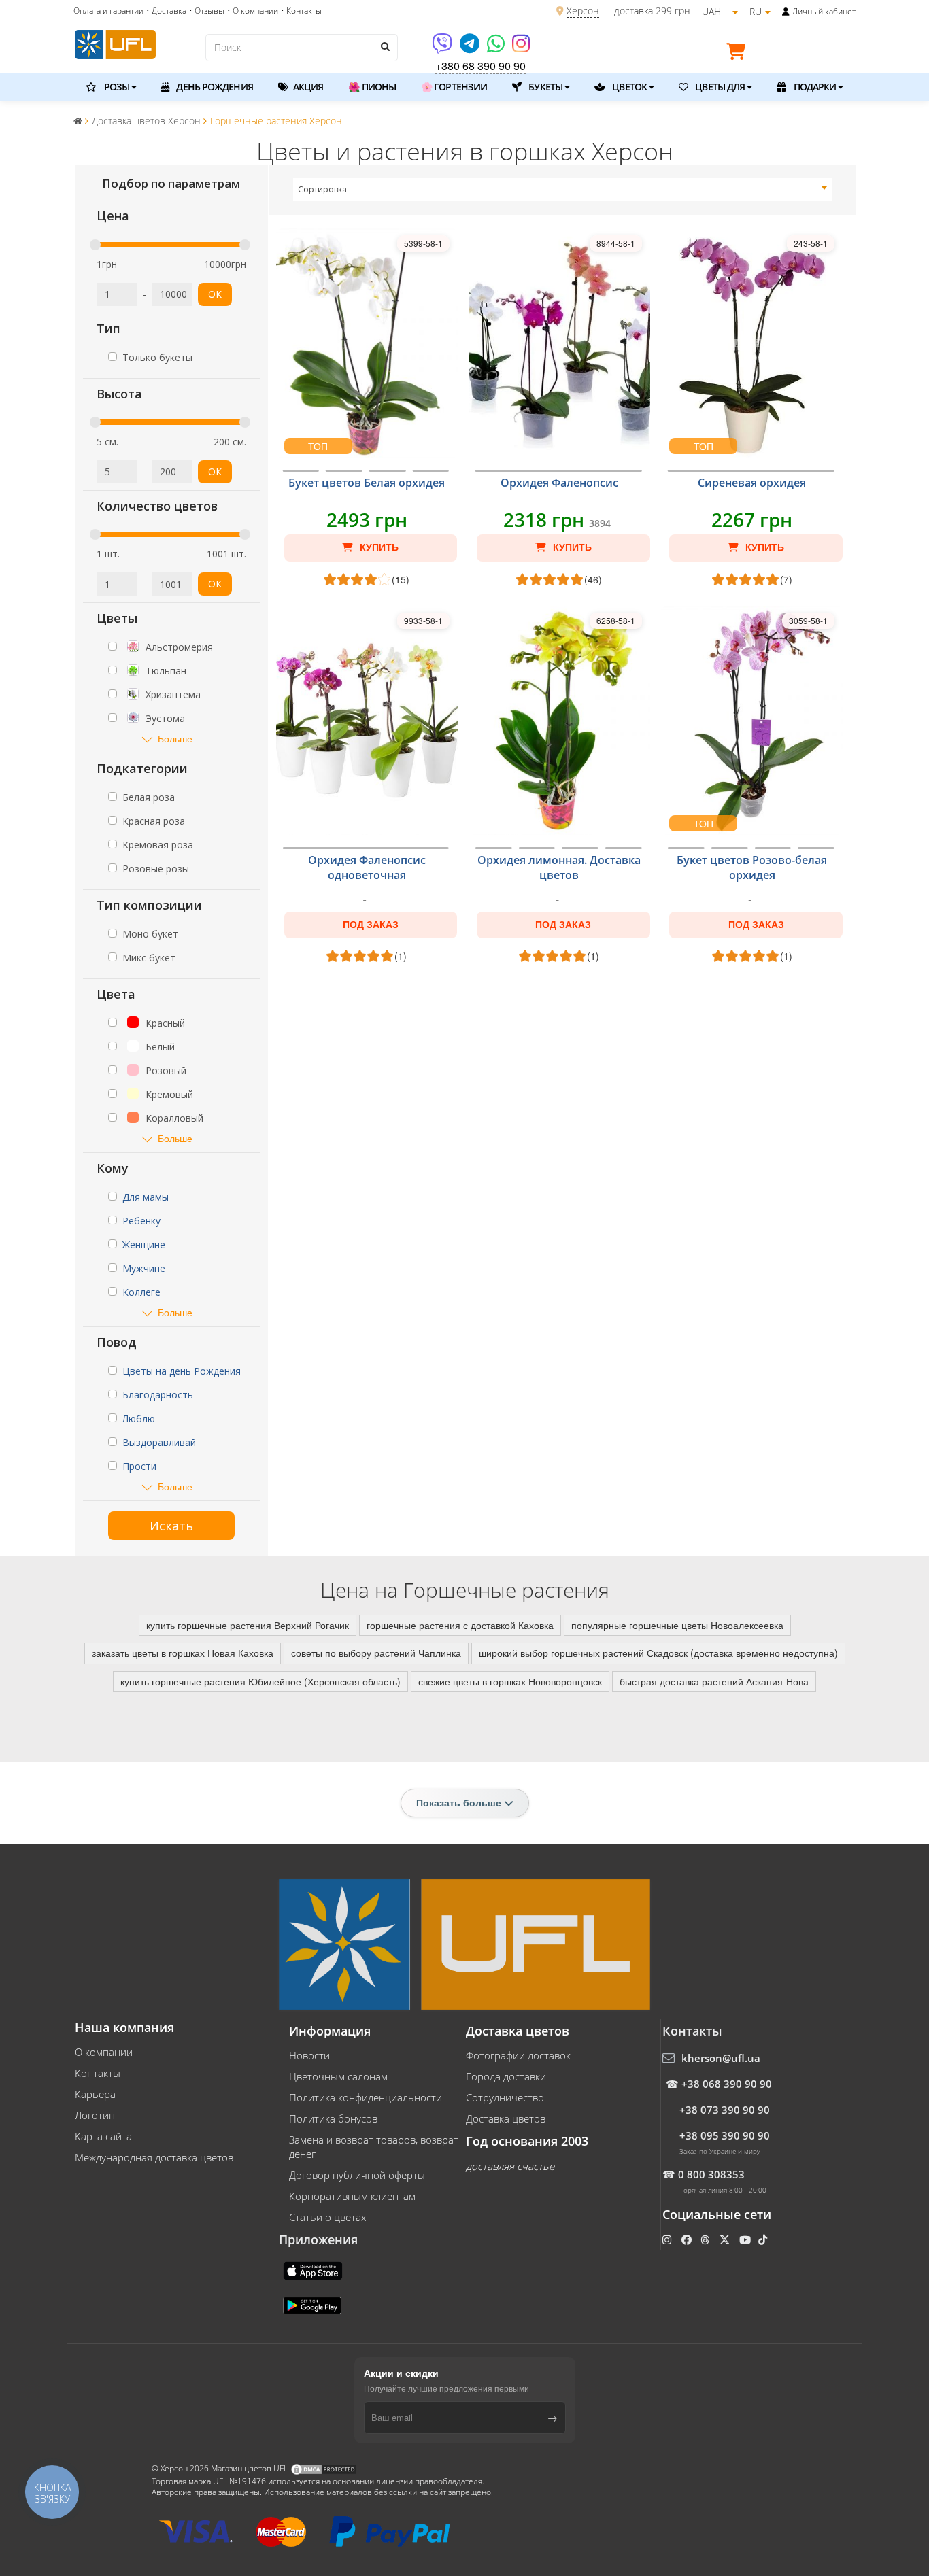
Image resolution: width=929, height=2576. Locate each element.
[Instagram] (521, 48)
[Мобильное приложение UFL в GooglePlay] (314, 2304)
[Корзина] (739, 54)
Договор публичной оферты (357, 2175)
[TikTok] (764, 2239)
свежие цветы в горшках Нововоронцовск (510, 1681)
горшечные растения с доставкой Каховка (460, 1625)
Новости (309, 2055)
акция (307, 87)
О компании (104, 2052)
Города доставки (506, 2076)
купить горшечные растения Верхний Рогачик (248, 1625)
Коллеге (141, 1292)
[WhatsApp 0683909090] (497, 48)
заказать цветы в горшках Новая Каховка (183, 1653)
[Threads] (706, 2239)
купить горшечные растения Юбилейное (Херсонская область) (260, 1681)
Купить (378, 547)
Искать (171, 1526)
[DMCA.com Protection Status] (324, 2468)
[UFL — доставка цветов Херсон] (115, 43)
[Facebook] (688, 2239)
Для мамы (146, 1197)
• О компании (253, 11)
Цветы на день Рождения (182, 1371)
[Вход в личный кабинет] (786, 12)
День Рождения (213, 87)
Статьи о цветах (327, 2217)
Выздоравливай (159, 1442)
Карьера (95, 2094)
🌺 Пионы (372, 87)
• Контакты (301, 11)
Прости (139, 1466)
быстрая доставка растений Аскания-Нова (714, 1681)
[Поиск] (384, 46)
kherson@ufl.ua (721, 2058)
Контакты (98, 2073)
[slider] (95, 245)
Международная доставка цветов (154, 2157)
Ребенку (141, 1221)
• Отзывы (207, 11)
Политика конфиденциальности (366, 2097)
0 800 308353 (711, 2174)
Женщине (144, 1244)
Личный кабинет (824, 11)
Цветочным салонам (338, 2076)
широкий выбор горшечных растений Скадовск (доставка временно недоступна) (658, 1653)
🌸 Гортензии (454, 87)
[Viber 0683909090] (443, 48)
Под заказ (371, 925)
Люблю (139, 1419)
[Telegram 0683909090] (471, 48)
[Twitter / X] (726, 2239)
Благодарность (158, 1395)
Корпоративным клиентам (352, 2196)
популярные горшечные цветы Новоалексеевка (677, 1625)
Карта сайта (103, 2136)
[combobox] (563, 190)
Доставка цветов (506, 2118)
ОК (215, 294)
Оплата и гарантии (108, 11)
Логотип (95, 2115)
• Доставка (166, 11)
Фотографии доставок (518, 2055)
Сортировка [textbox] (322, 189)
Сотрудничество (505, 2097)
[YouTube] (746, 2239)
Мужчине (144, 1268)
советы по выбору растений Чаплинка (376, 1653)
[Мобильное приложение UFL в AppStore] (314, 2269)
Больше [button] (175, 739)
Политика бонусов (333, 2118)
